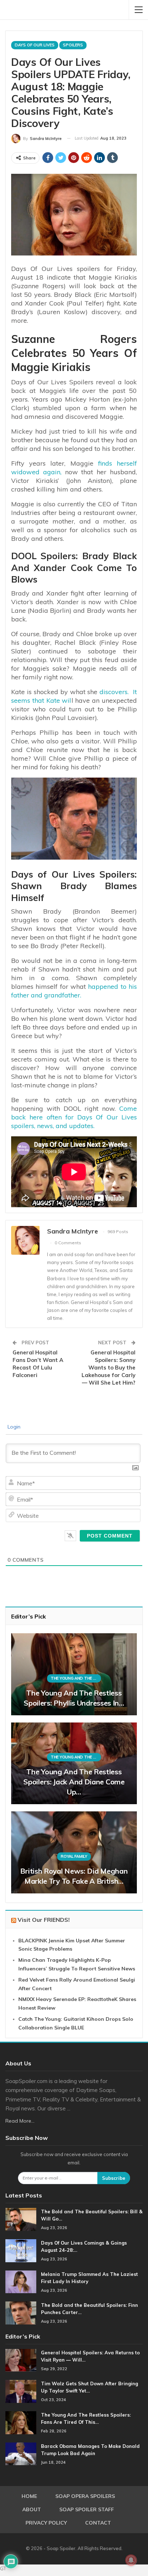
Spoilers (73, 45)
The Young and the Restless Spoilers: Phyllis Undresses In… (74, 1698)
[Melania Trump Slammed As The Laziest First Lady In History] (21, 2282)
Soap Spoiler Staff (87, 2509)
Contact (98, 2523)
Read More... (20, 2121)
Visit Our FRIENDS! (44, 1920)
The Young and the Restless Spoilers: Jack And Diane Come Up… (74, 1782)
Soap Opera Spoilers (85, 2496)
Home (29, 2496)
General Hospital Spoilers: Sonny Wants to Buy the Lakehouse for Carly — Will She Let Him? (108, 1368)
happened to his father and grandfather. (74, 991)
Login (13, 1427)
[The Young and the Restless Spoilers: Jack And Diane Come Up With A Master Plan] (74, 1764)
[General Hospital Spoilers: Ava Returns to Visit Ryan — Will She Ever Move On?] (21, 2360)
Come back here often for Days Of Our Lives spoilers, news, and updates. (74, 1117)
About (32, 2509)
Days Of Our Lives (35, 45)
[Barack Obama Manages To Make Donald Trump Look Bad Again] (21, 2454)
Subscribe (114, 2178)
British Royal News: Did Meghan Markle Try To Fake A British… (74, 1876)
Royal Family (74, 1856)
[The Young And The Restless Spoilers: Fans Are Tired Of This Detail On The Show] (21, 2423)
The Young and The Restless (76, 1678)
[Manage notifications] (131, 2560)
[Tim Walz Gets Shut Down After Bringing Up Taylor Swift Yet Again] (21, 2391)
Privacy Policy (46, 2523)
